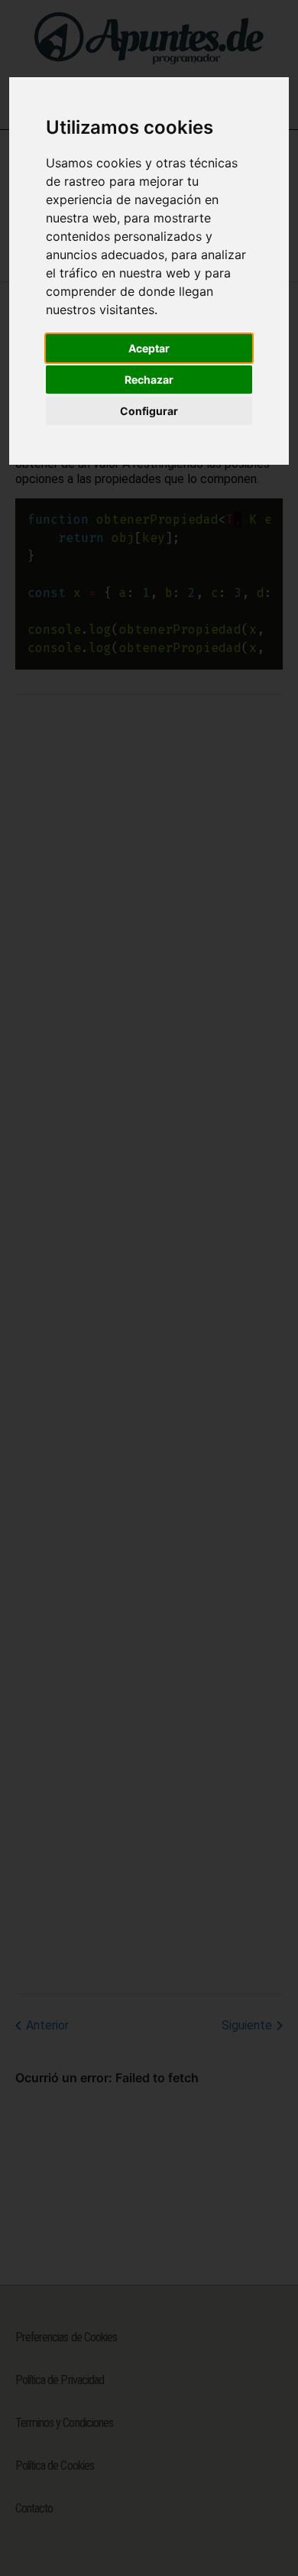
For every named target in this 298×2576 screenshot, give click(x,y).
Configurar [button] (149, 411)
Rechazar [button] (149, 380)
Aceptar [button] (149, 348)
